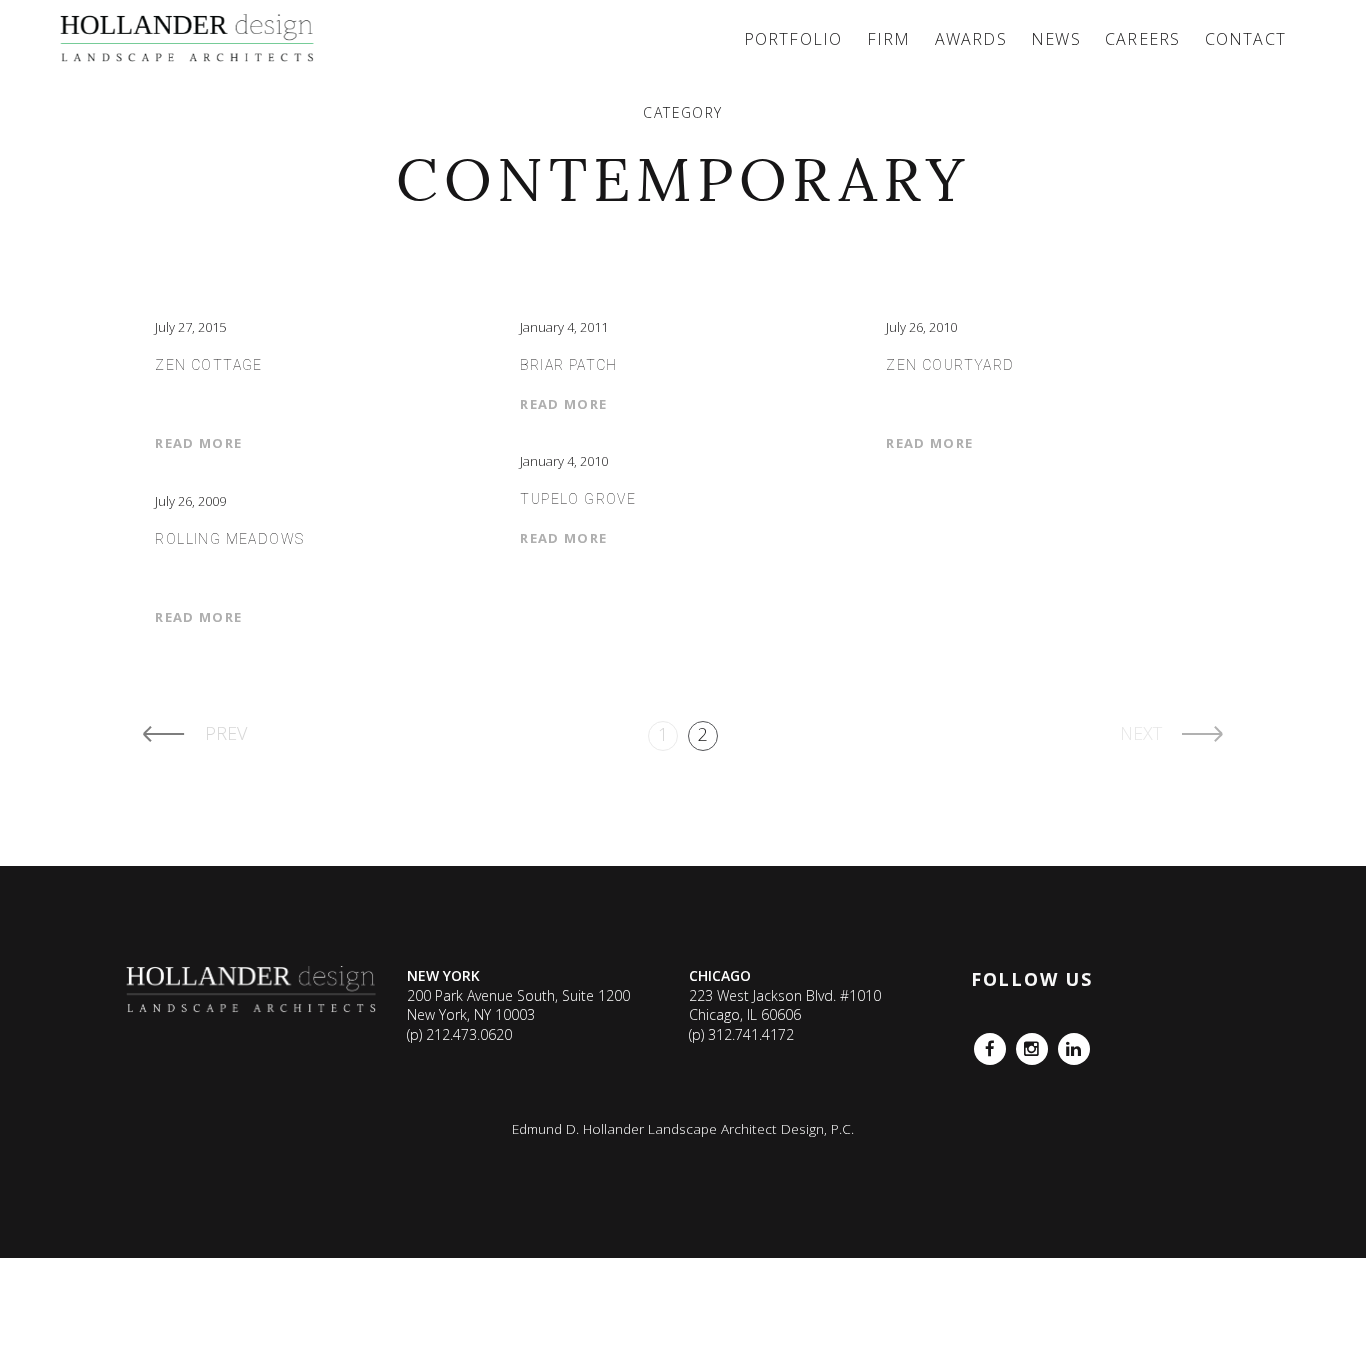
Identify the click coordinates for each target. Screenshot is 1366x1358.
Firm (889, 39)
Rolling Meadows (229, 539)
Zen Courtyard (950, 365)
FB (982, 1042)
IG (1022, 1042)
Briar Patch (568, 365)
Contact (1245, 39)
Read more (198, 443)
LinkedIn (1074, 1042)
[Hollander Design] (190, 39)
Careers (1142, 39)
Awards (971, 39)
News (1056, 39)
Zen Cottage (208, 365)
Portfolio (793, 39)
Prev (226, 733)
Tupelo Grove (578, 499)
